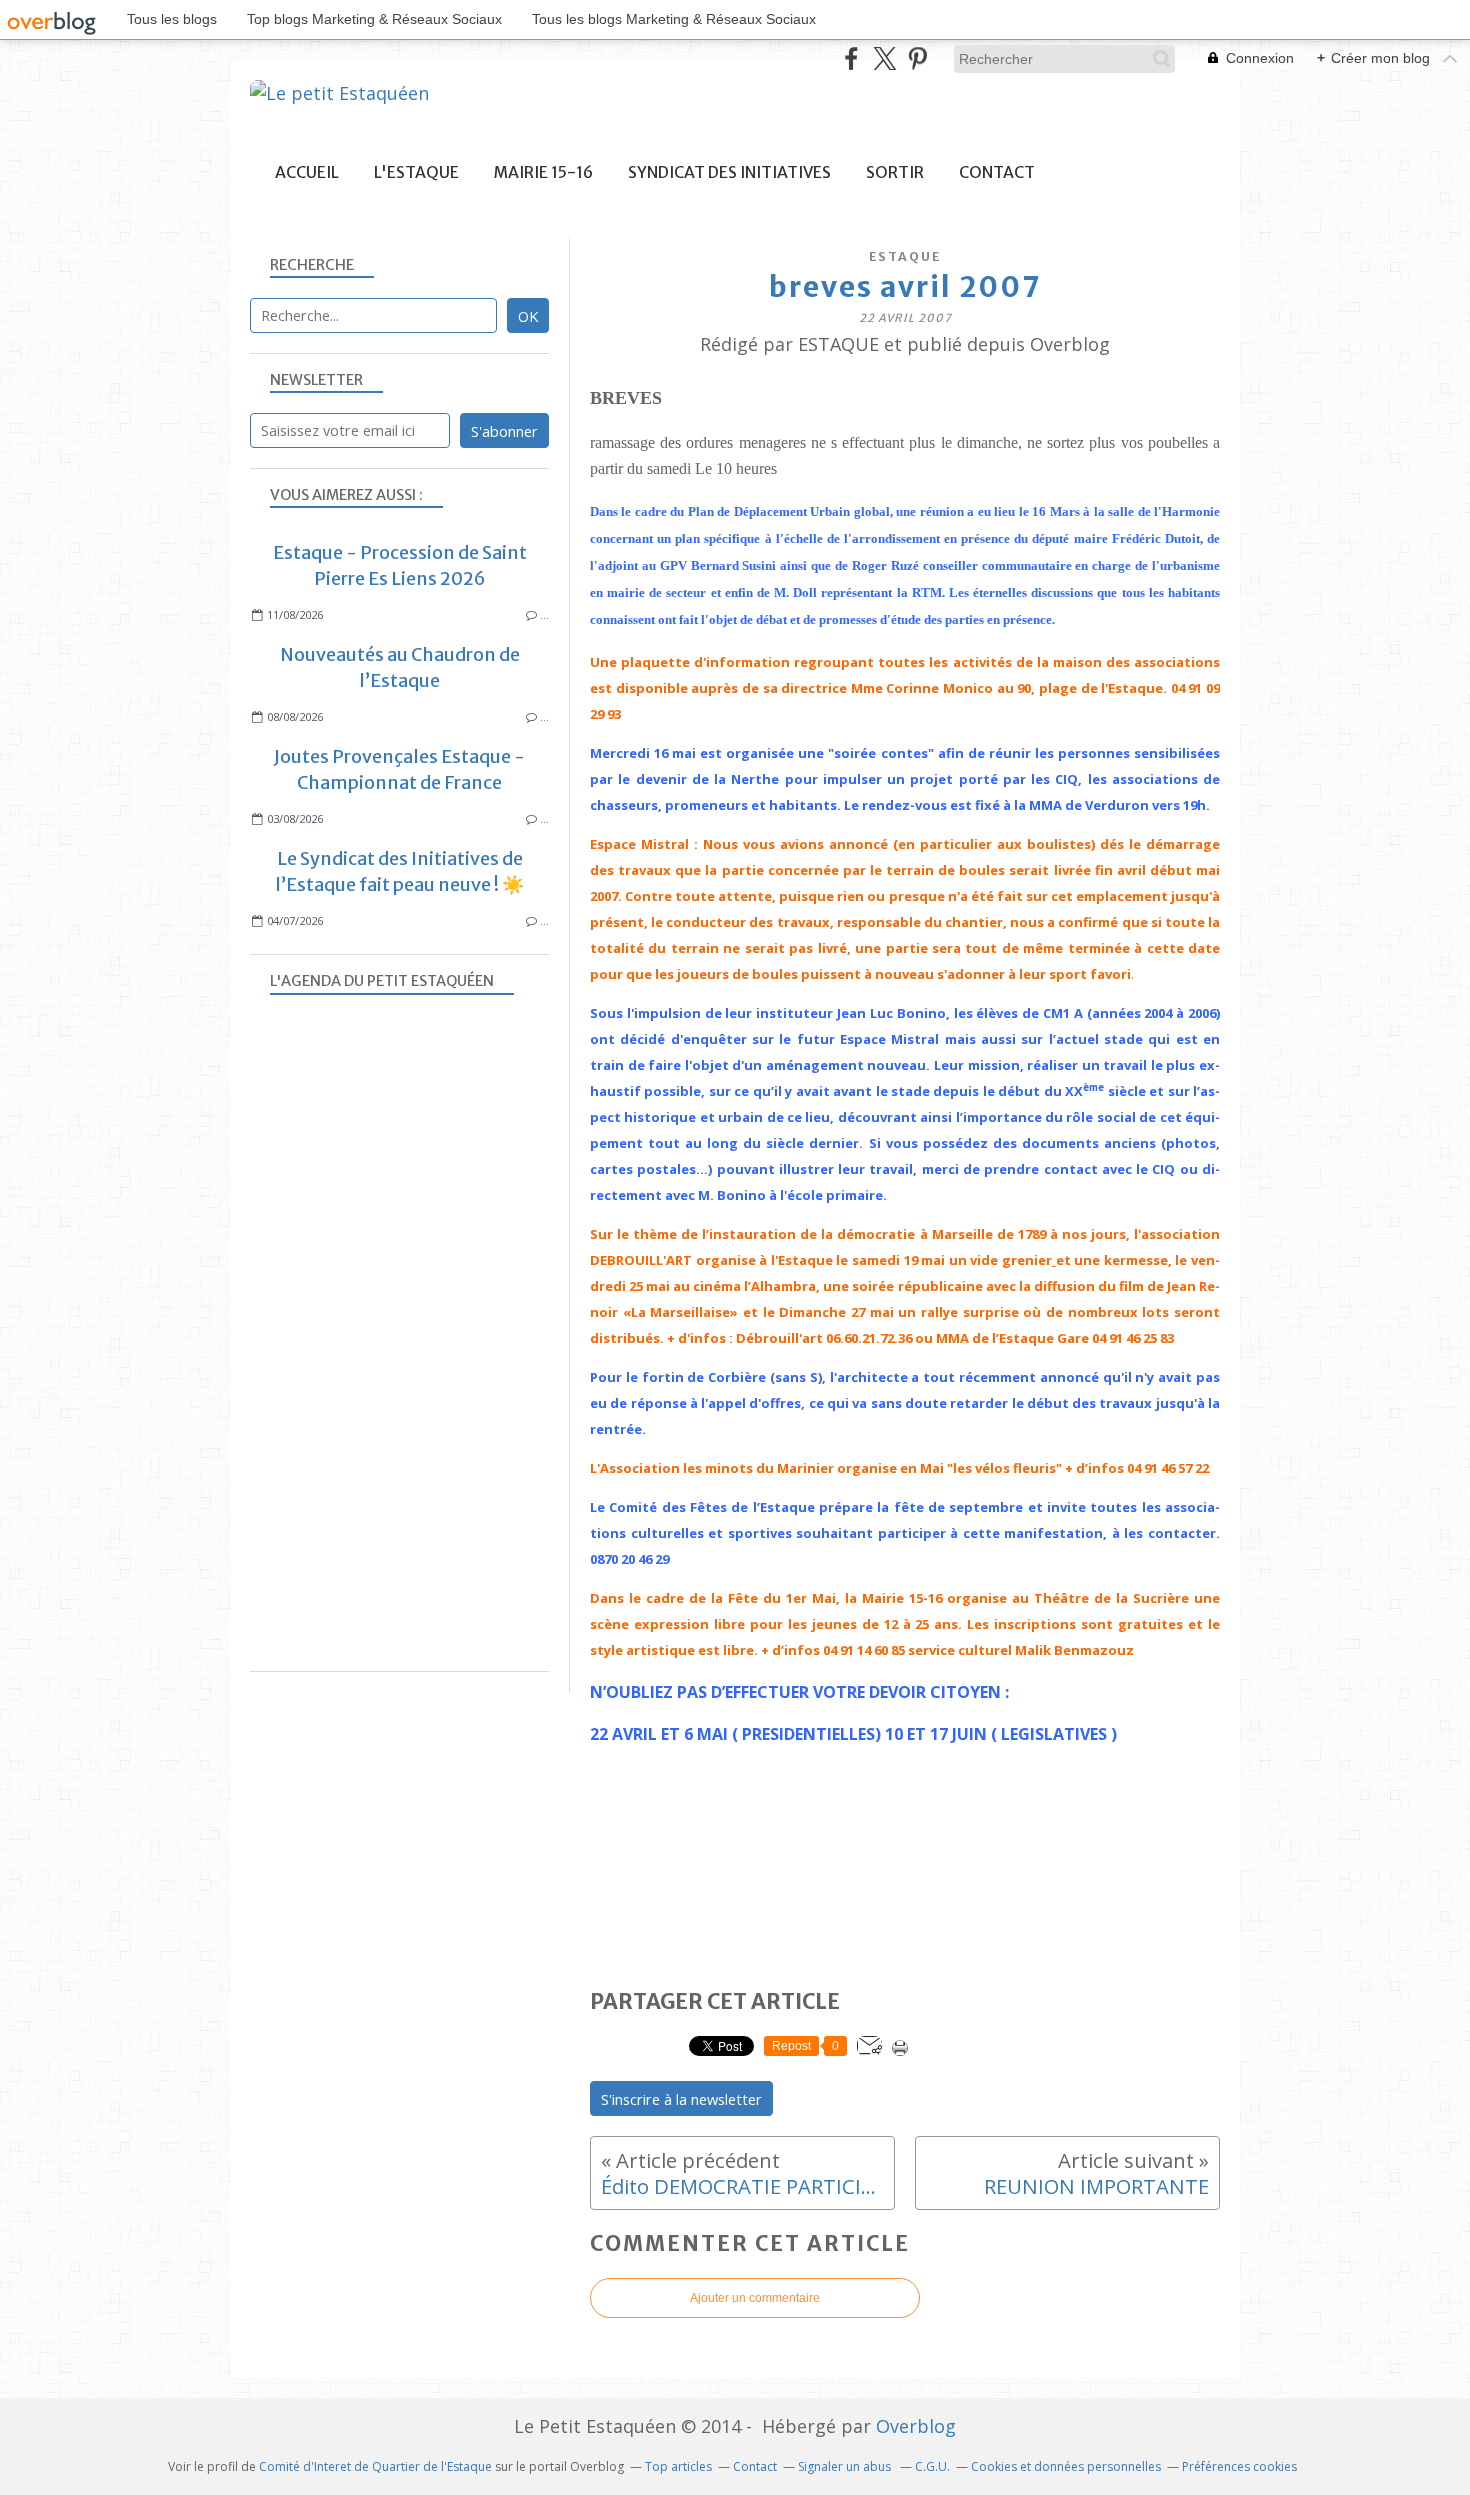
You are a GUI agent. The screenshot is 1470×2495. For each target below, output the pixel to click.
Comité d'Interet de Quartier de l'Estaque (375, 2466)
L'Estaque (416, 172)
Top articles (678, 2466)
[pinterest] (917, 58)
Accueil (307, 172)
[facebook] (851, 58)
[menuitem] (307, 172)
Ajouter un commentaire (755, 2298)
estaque (905, 256)
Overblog (916, 2426)
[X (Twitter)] (884, 58)
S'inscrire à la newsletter (681, 2099)
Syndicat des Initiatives (729, 172)
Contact (997, 172)
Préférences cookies (1239, 2466)
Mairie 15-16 (543, 172)
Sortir (895, 172)
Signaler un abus (846, 2466)
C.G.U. (932, 2466)
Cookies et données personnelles (1066, 2466)
